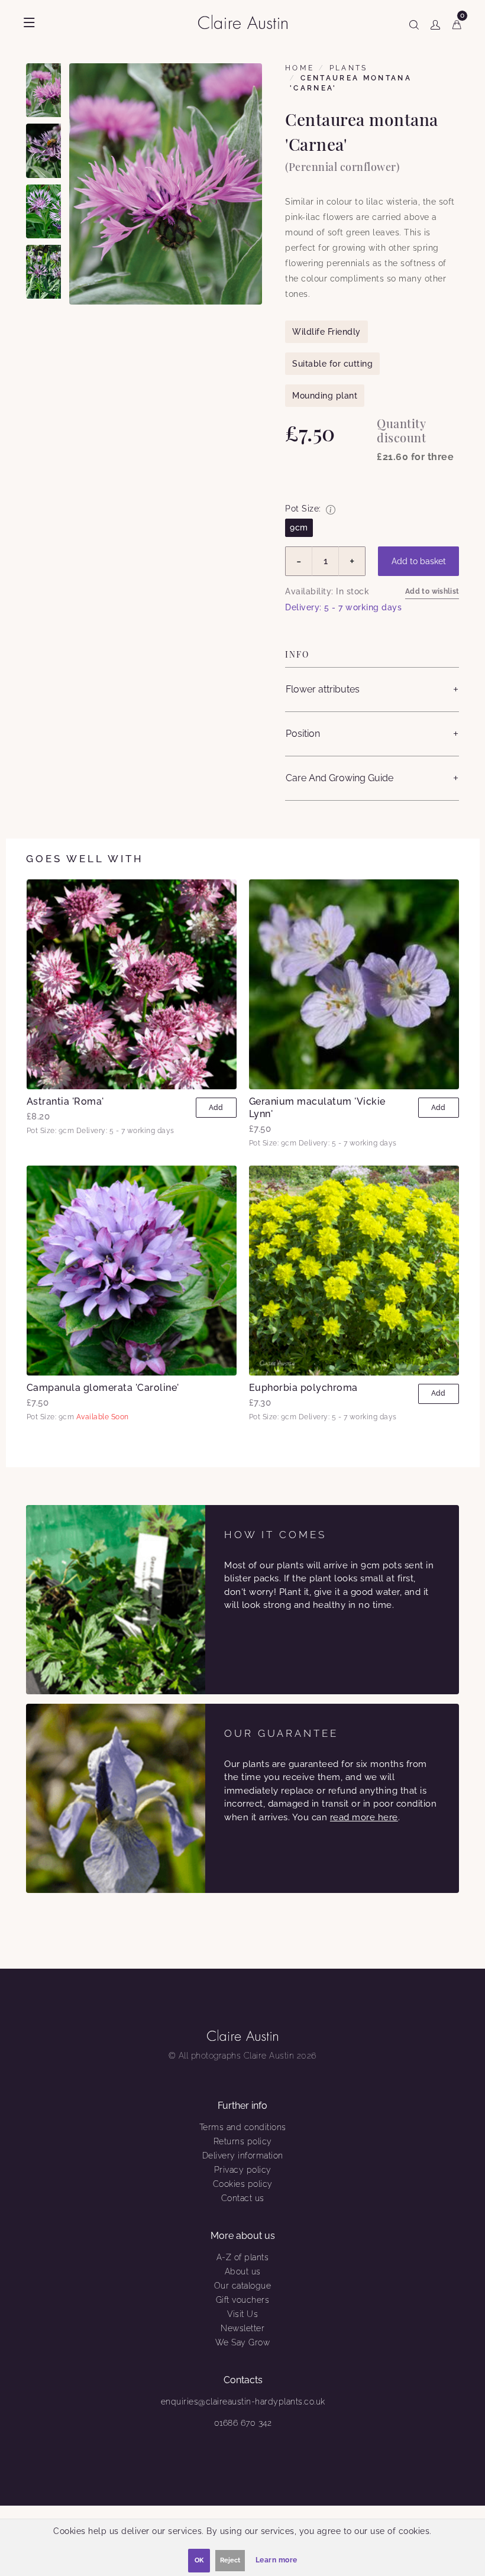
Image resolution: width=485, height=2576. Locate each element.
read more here (364, 1817)
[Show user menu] (435, 22)
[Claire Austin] (248, 22)
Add (216, 1108)
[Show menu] (29, 22)
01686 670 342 (243, 2423)
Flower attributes (323, 689)
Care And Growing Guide (339, 778)
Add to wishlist (432, 591)
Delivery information (243, 2156)
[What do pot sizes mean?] (331, 510)
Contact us (243, 2198)
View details (132, 984)
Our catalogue (243, 2286)
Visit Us (242, 2314)
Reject (230, 2560)
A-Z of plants (243, 2257)
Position (303, 734)
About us (243, 2271)
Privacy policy (243, 2170)
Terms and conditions (243, 2127)
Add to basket (419, 561)
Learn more (277, 2560)
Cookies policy (243, 2184)
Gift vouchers (243, 2300)
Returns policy (243, 2141)
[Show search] (414, 22)
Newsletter (242, 2328)
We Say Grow (243, 2342)
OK (199, 2560)
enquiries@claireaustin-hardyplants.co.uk (243, 2402)
